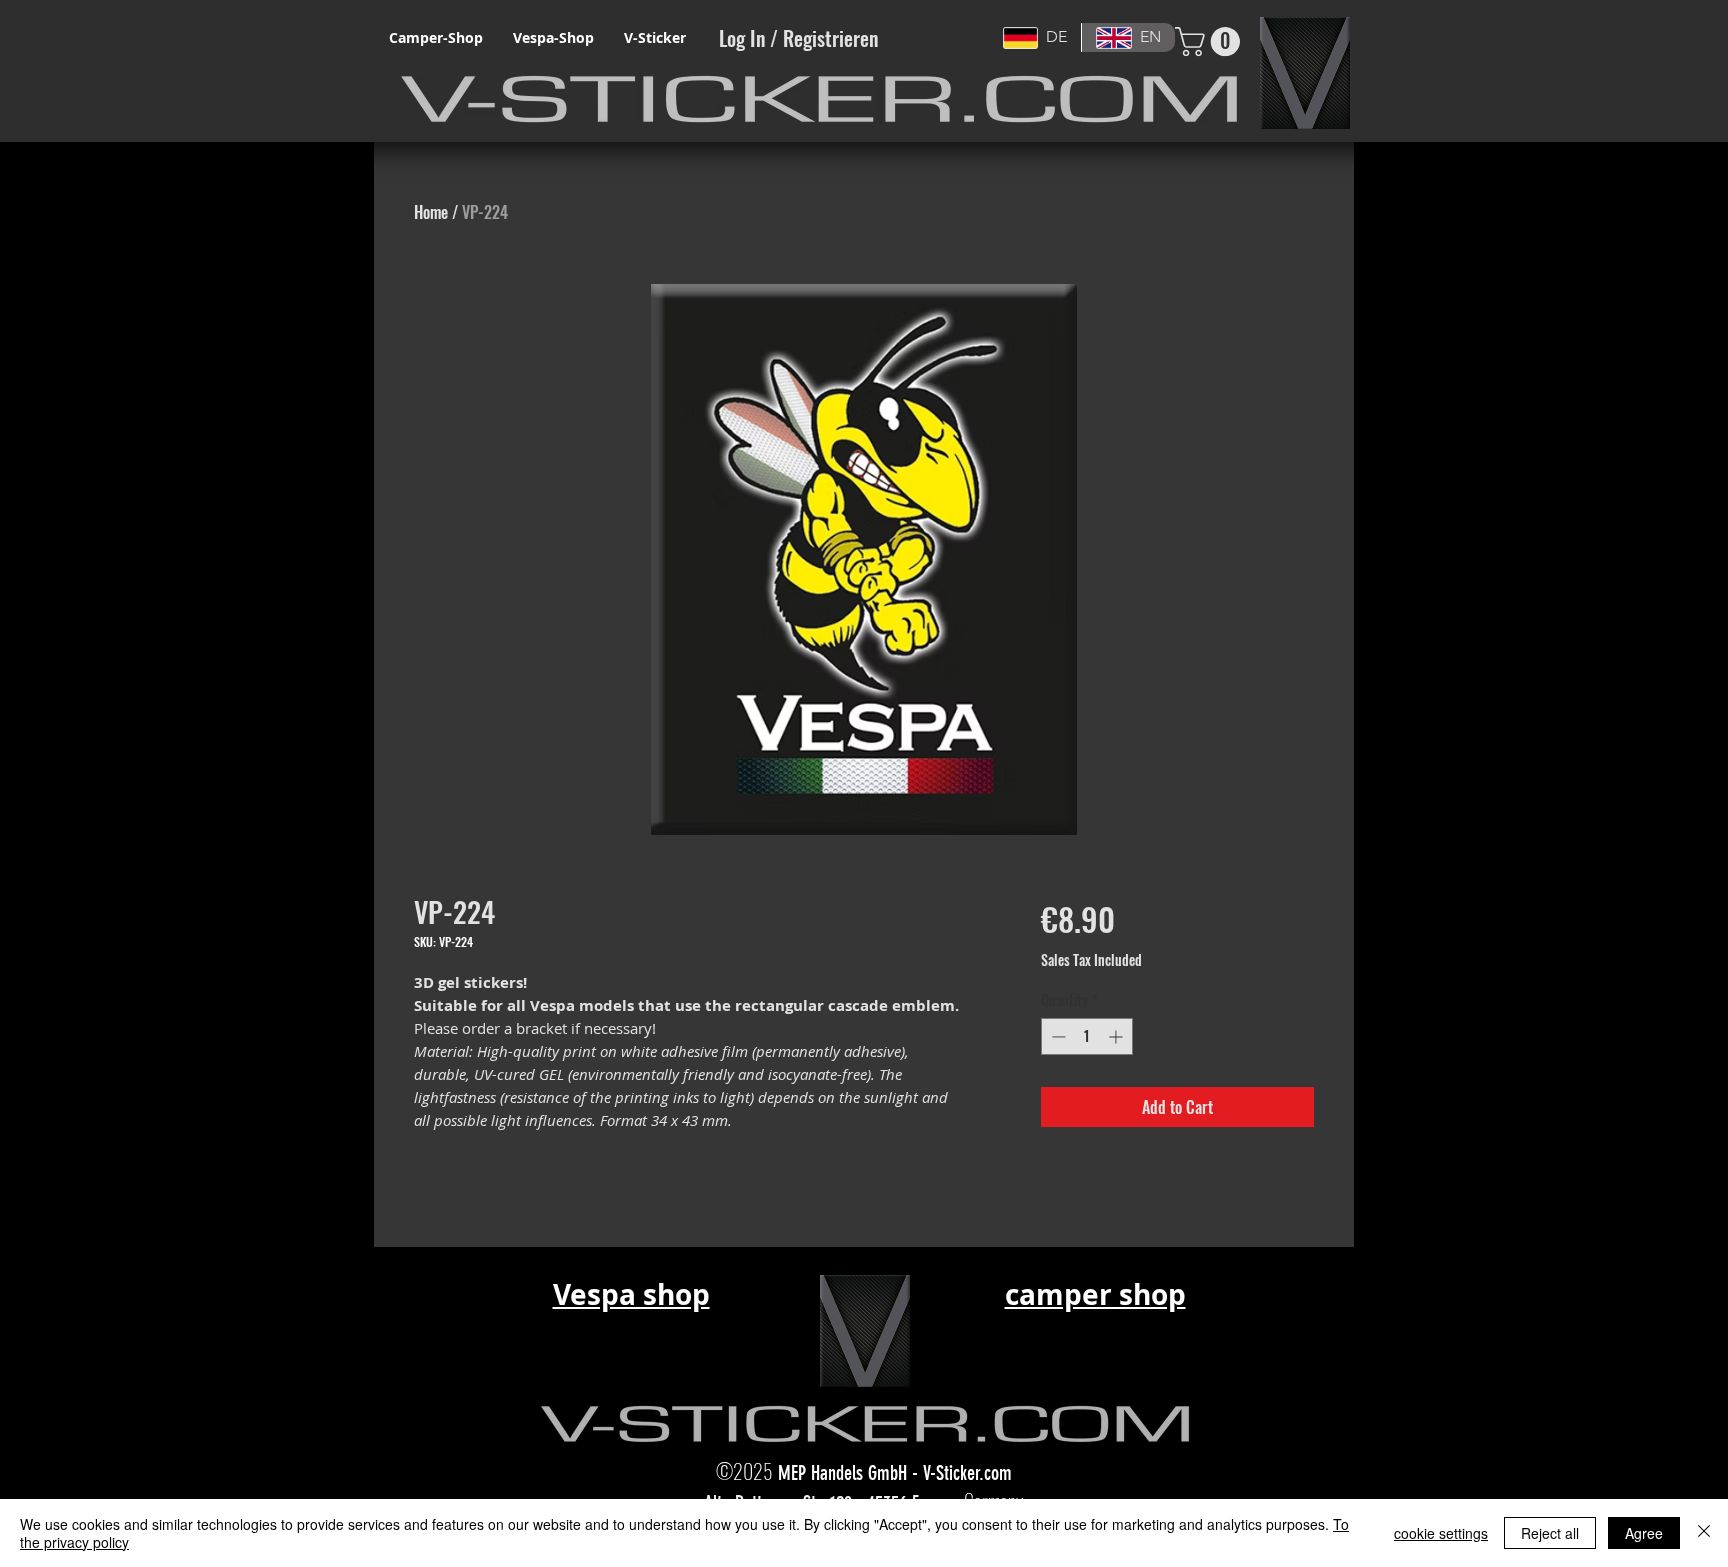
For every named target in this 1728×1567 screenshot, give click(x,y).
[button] (1211, 41)
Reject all (1550, 1533)
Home (431, 212)
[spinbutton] (1087, 1036)
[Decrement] (1056, 1036)
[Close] (1704, 1533)
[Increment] (1117, 1036)
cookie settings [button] (1441, 1533)
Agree (1644, 1533)
